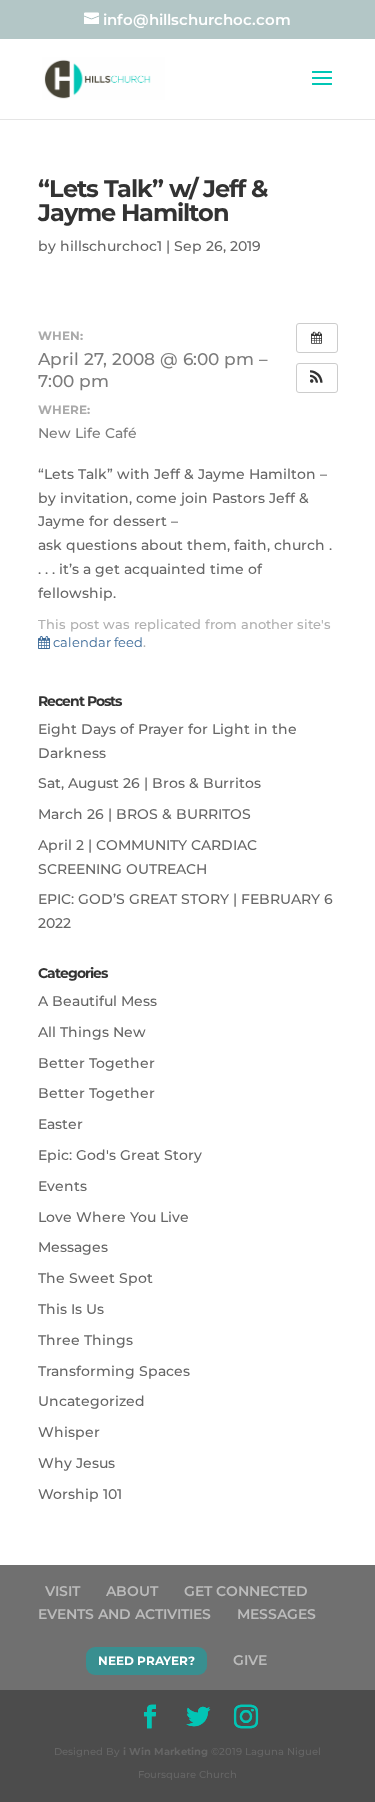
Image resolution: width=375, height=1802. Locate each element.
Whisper (69, 1432)
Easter (60, 1124)
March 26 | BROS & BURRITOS (144, 814)
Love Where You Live (113, 1217)
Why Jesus (76, 1463)
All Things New (92, 1032)
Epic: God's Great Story (120, 1155)
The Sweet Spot (95, 1278)
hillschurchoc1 (111, 246)
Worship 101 (80, 1494)
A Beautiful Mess (97, 1001)
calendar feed (96, 642)
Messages (73, 1247)
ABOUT (132, 1591)
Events (62, 1186)
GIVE (250, 1660)
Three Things (85, 1340)
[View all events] (317, 338)
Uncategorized (91, 1401)
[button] (317, 378)
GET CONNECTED (246, 1591)
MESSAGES (276, 1614)
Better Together (96, 1063)
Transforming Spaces (114, 1371)
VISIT (62, 1591)
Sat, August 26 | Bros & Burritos (149, 783)
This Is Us (71, 1309)
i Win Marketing (165, 1751)
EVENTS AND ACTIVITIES (124, 1614)
